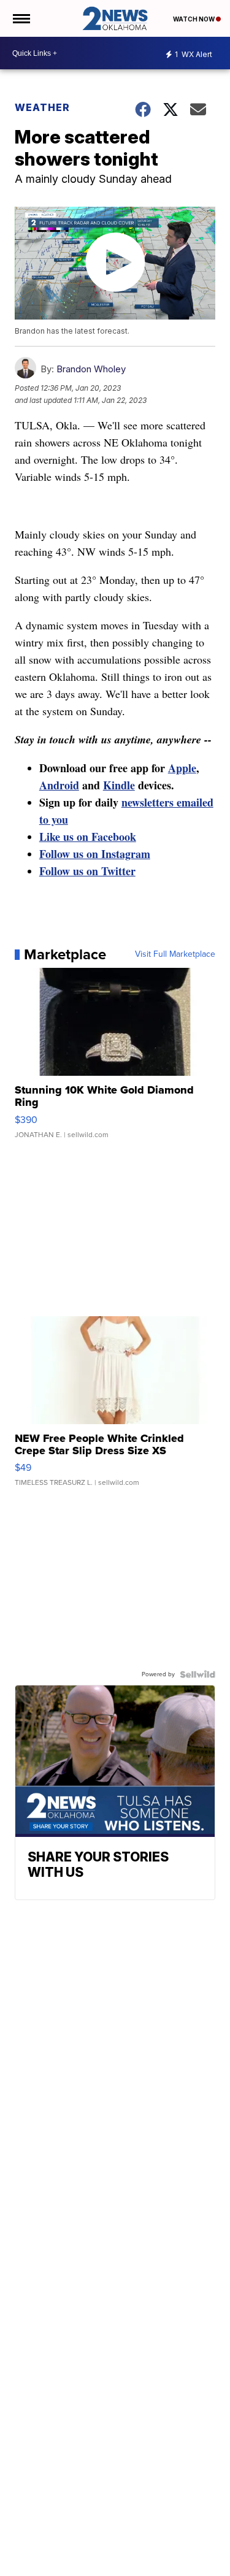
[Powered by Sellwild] (197, 1674)
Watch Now (194, 19)
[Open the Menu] (21, 18)
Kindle (119, 785)
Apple (182, 768)
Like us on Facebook (88, 837)
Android (59, 785)
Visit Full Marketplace (175, 954)
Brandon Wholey (91, 369)
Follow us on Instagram (95, 854)
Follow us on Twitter (87, 871)
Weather (42, 107)
